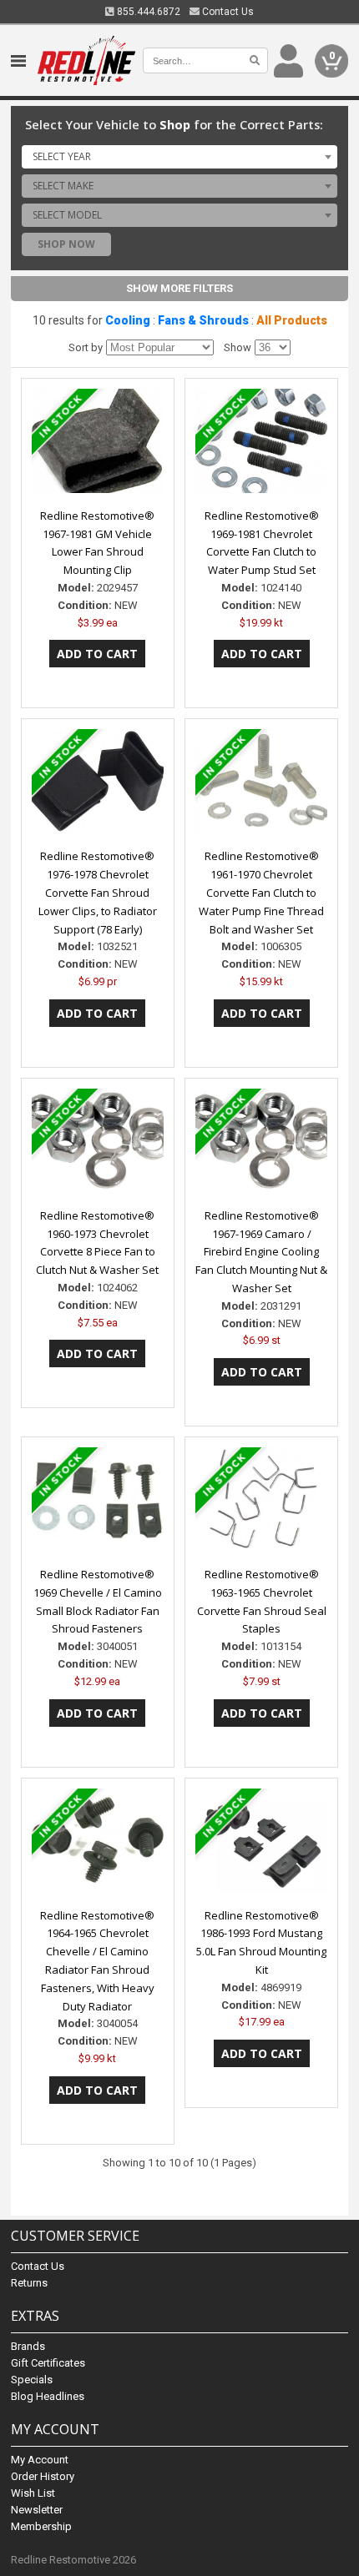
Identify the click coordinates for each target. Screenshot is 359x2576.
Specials (32, 2380)
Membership (41, 2526)
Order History (43, 2476)
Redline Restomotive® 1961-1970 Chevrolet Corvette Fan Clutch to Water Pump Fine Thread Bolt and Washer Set (261, 892)
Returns (29, 2283)
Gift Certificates (48, 2363)
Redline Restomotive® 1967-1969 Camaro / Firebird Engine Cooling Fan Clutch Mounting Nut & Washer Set (261, 1252)
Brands (28, 2346)
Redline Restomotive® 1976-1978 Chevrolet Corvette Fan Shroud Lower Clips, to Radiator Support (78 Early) (98, 892)
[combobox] (179, 157)
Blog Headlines (48, 2396)
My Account (40, 2460)
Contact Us (227, 12)
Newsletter (37, 2510)
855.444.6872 (147, 12)
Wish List (33, 2493)
